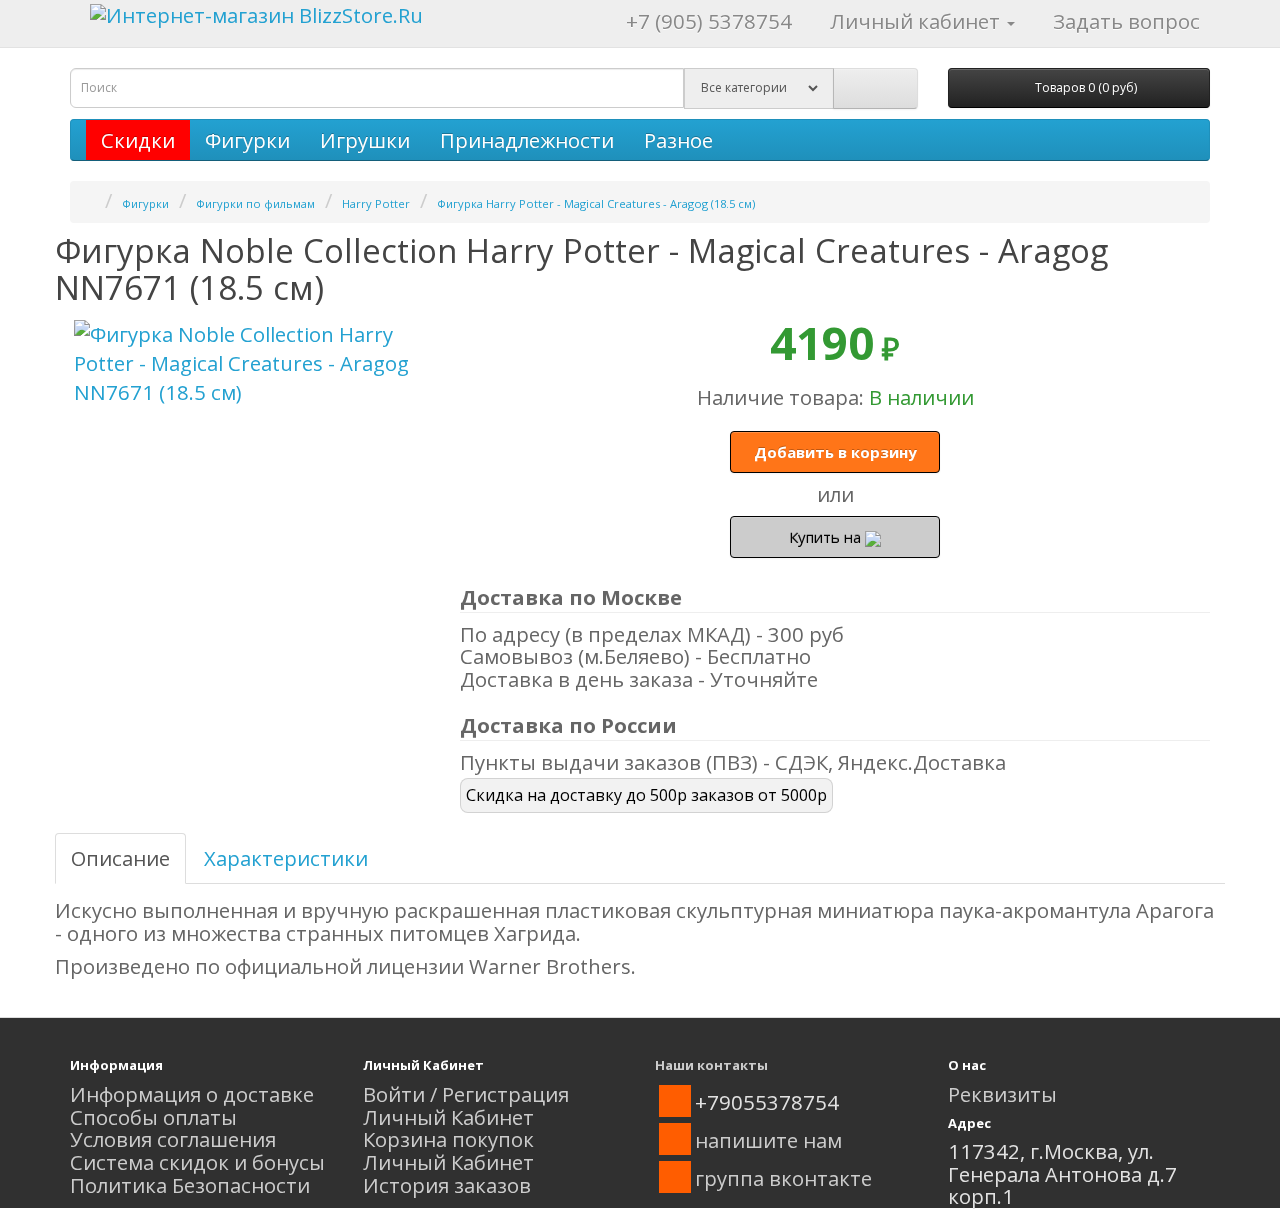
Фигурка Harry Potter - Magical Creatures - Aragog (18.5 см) (596, 203)
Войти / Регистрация (466, 1094)
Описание (120, 858)
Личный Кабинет (448, 1117)
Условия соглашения (173, 1139)
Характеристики (286, 858)
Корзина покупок (448, 1139)
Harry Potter (376, 203)
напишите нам (768, 1140)
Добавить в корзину (835, 452)
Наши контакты (711, 1065)
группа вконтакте (783, 1178)
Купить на (827, 537)
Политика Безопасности (190, 1185)
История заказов (447, 1185)
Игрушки (365, 140)
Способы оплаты (153, 1117)
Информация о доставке (192, 1094)
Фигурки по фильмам (255, 203)
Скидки (138, 140)
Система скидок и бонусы (197, 1162)
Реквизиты (1002, 1094)
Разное (678, 140)
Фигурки (247, 140)
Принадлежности (527, 140)
